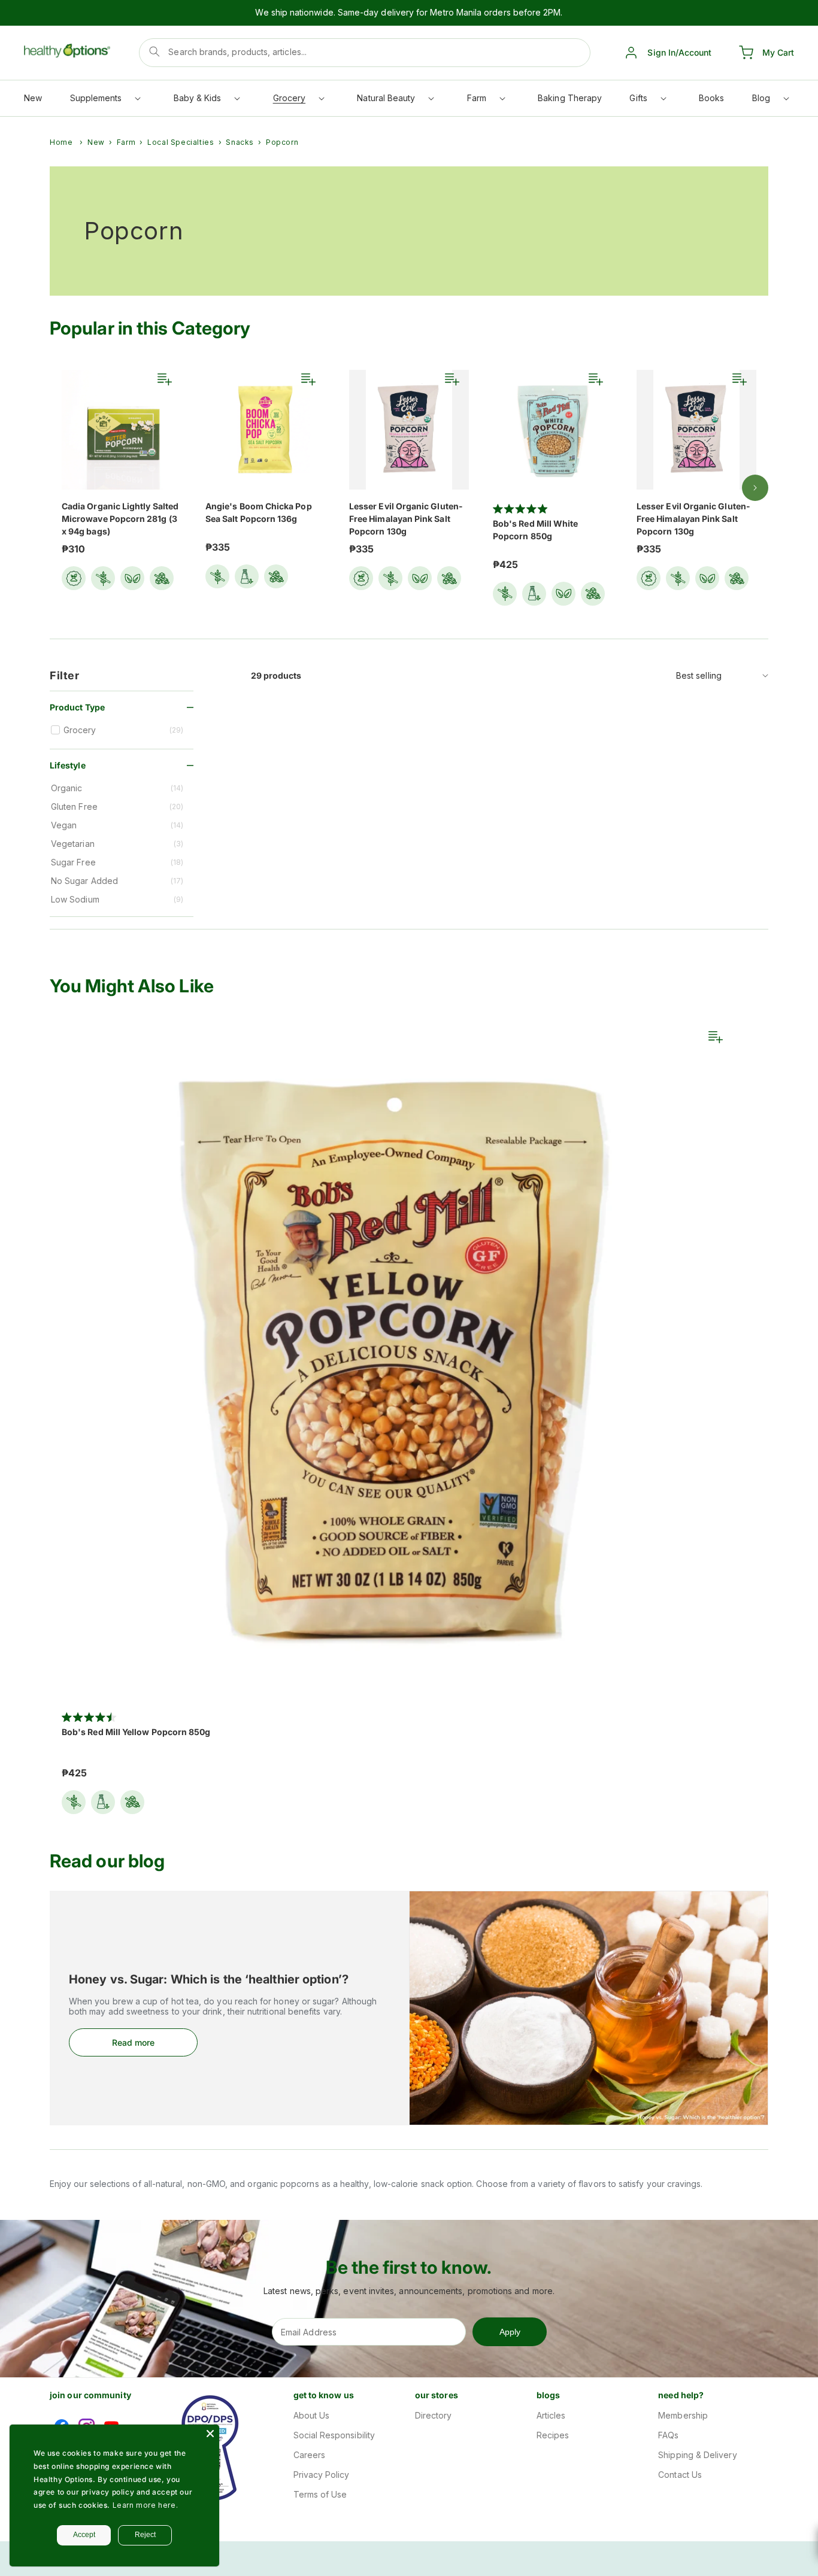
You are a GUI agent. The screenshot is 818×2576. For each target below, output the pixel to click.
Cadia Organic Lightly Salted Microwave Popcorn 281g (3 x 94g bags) (120, 519)
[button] (105, 101)
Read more (133, 2042)
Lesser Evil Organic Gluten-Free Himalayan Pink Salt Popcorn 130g (406, 519)
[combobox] (365, 53)
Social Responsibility (334, 2435)
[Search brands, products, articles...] (154, 51)
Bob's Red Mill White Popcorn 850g (535, 530)
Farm (126, 142)
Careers (310, 2455)
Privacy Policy (322, 2475)
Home (61, 142)
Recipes (553, 2435)
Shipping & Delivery (697, 2455)
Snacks (240, 142)
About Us (312, 2415)
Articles (551, 2415)
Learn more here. (146, 2505)
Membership (683, 2415)
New (96, 142)
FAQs (668, 2435)
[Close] (210, 2434)
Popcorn (282, 142)
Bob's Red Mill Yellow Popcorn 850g (136, 1732)
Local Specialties (181, 142)
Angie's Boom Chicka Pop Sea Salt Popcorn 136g (259, 512)
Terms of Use (320, 2494)
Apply (510, 2332)
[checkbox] (123, 730)
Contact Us (680, 2475)
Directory (434, 2415)
